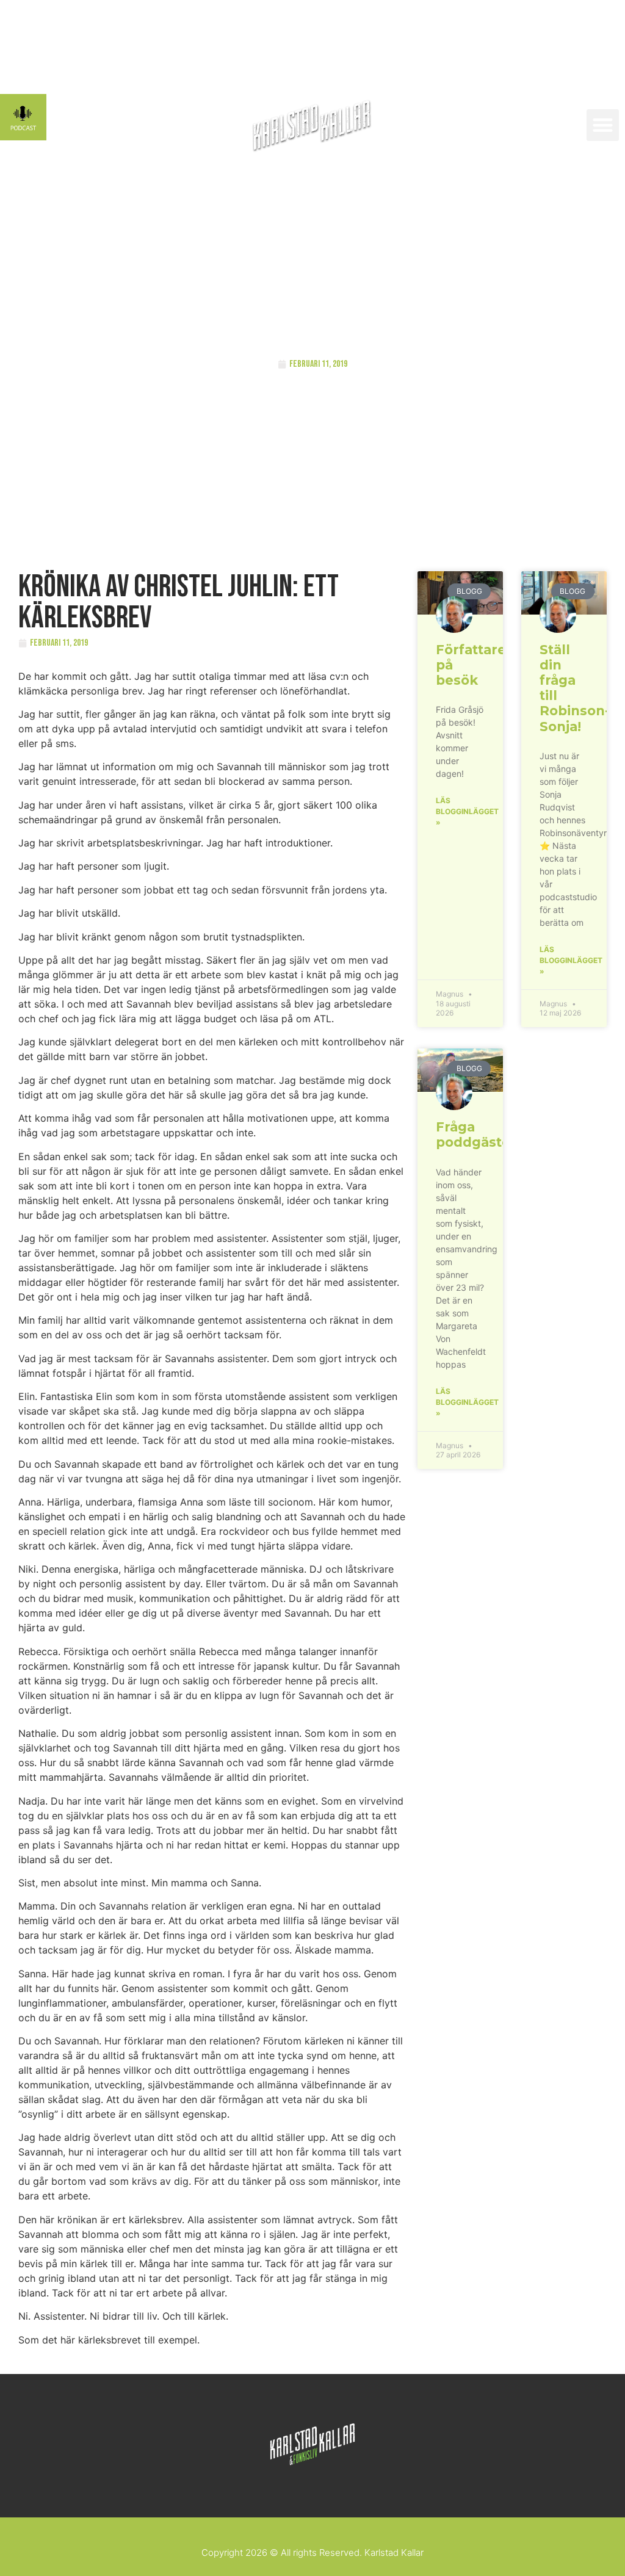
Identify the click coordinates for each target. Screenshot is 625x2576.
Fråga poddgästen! (479, 1135)
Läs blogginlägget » (467, 811)
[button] (603, 125)
